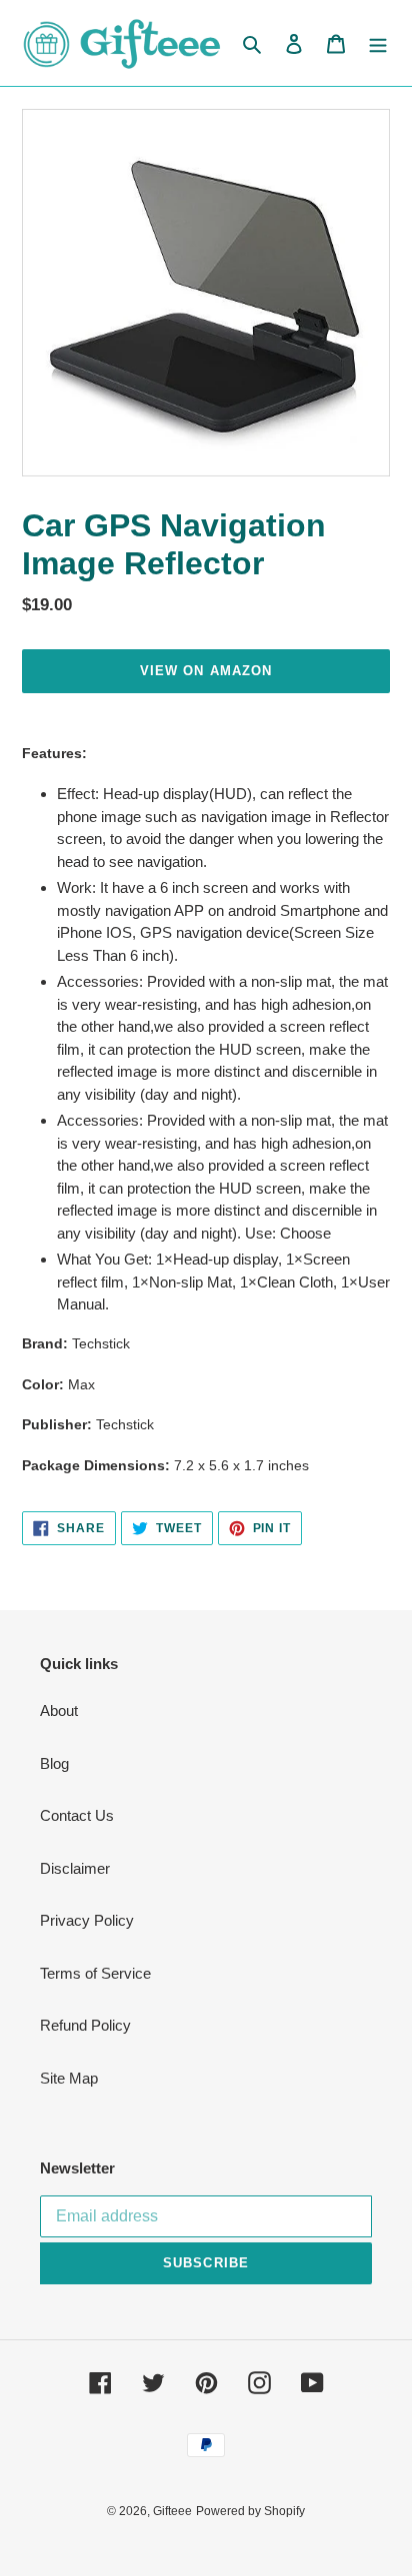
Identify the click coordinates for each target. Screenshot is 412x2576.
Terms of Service (95, 1973)
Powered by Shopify (250, 2511)
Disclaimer (75, 1868)
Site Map (69, 2078)
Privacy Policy (87, 1920)
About (59, 1711)
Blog (54, 1763)
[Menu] (378, 43)
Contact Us (77, 1815)
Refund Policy (85, 2025)
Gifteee (172, 2511)
